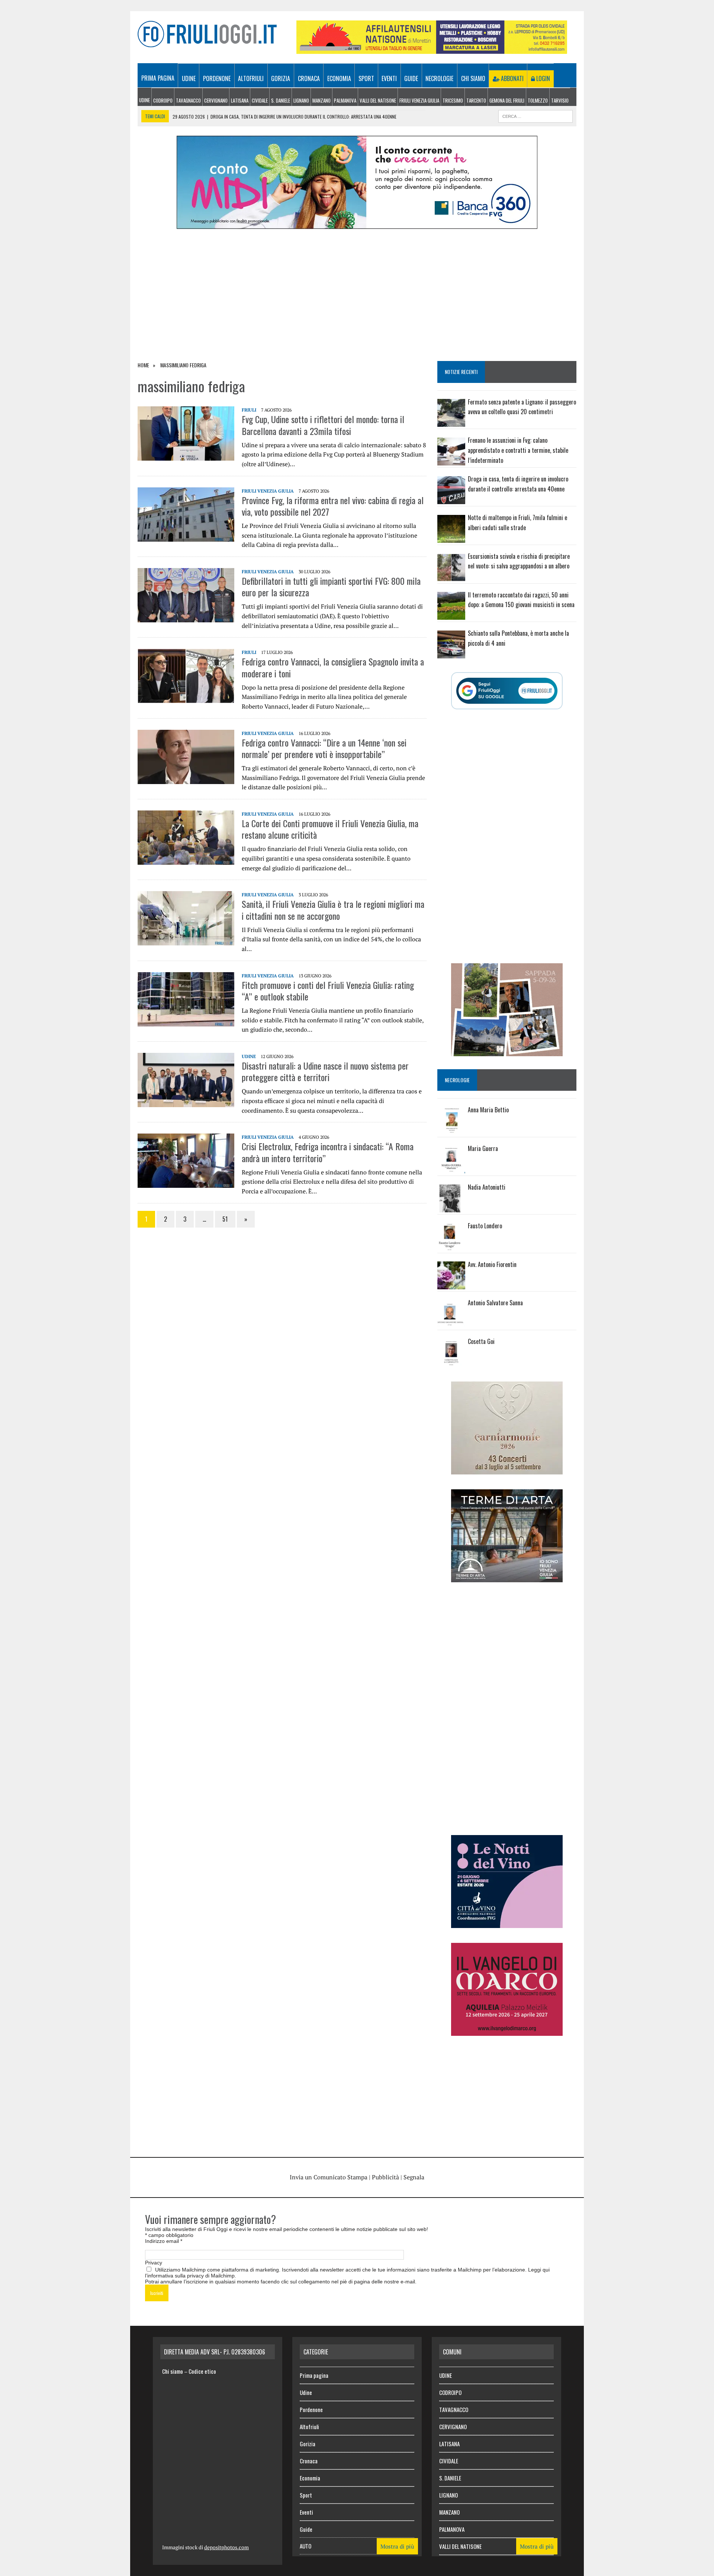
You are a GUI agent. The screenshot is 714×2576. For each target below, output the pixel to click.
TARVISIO (560, 100)
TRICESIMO (453, 100)
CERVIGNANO (216, 100)
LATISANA (240, 100)
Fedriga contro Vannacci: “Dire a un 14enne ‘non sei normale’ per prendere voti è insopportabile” (324, 748)
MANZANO (321, 100)
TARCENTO (476, 100)
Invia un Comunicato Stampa (329, 2177)
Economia (339, 78)
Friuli (249, 410)
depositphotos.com (226, 2547)
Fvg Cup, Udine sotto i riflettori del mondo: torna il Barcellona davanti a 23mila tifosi (323, 425)
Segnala (414, 2177)
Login (542, 78)
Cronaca (309, 78)
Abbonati (512, 78)
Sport (366, 78)
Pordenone (217, 78)
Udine (189, 78)
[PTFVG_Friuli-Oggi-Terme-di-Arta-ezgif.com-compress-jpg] (507, 1577)
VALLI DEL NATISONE (378, 100)
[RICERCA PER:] (535, 115)
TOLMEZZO (538, 100)
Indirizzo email (164, 2241)
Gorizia (281, 78)
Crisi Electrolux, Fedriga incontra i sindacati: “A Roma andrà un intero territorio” (328, 1152)
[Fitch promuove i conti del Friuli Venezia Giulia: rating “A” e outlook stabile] (186, 1021)
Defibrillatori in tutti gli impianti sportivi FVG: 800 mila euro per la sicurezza (331, 586)
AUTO (305, 2546)
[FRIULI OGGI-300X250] (507, 2031)
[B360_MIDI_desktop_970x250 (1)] (357, 224)
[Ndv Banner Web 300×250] (507, 1923)
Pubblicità (385, 2177)
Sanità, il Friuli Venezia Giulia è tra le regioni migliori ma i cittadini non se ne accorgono (333, 910)
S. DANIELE (281, 100)
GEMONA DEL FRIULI (507, 100)
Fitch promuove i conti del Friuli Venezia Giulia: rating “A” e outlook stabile (328, 991)
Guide (411, 78)
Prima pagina (158, 78)
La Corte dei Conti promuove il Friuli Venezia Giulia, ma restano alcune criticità (330, 829)
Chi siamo (473, 78)
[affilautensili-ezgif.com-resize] (432, 49)
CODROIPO (163, 100)
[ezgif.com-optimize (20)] (507, 1051)
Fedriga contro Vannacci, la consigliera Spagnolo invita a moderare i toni (333, 667)
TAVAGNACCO (188, 100)
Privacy (154, 2263)
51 (225, 1219)
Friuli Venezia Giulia (419, 100)
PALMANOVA (345, 100)
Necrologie (439, 78)
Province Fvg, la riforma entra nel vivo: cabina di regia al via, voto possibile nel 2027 (333, 506)
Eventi (389, 78)
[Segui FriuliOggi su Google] (507, 691)
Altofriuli (251, 78)
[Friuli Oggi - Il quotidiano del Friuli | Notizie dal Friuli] (207, 34)
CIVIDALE (260, 100)
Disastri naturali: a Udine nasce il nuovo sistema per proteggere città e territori (325, 1071)
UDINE (144, 100)
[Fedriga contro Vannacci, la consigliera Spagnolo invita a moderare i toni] (186, 698)
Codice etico (202, 2371)
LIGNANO (301, 100)
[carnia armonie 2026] (507, 1469)
